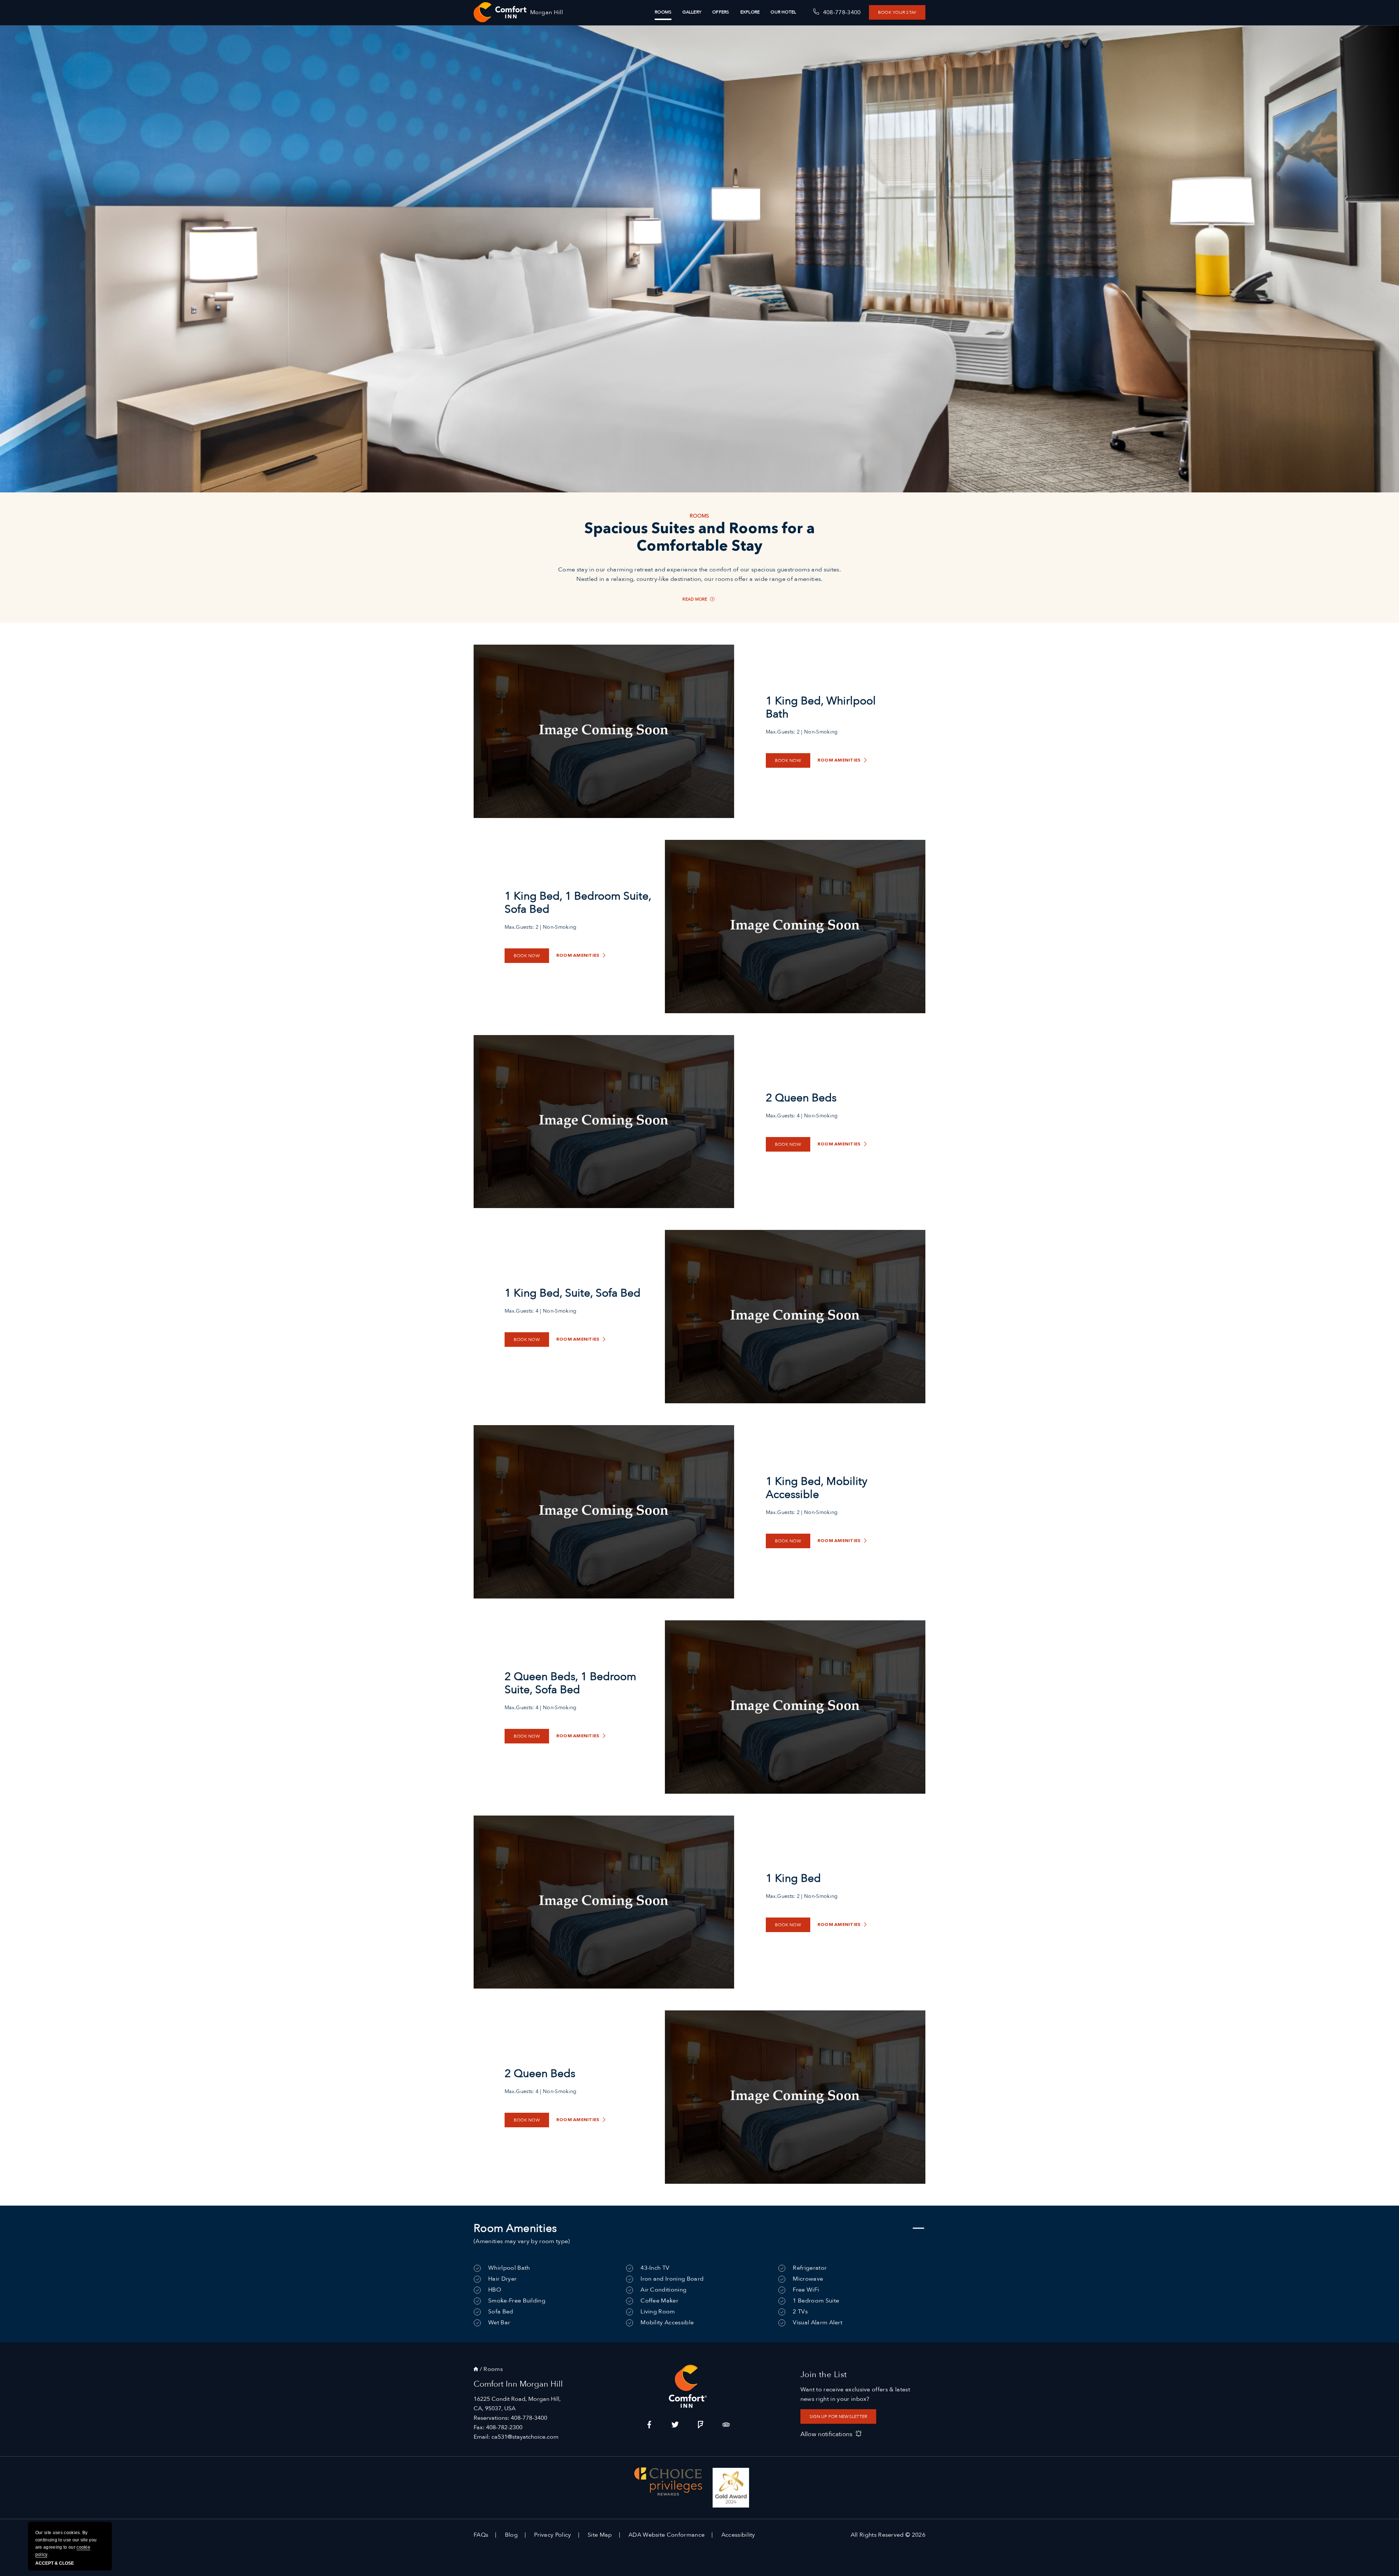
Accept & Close (55, 2563)
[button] (782, 651)
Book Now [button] (700, 729)
